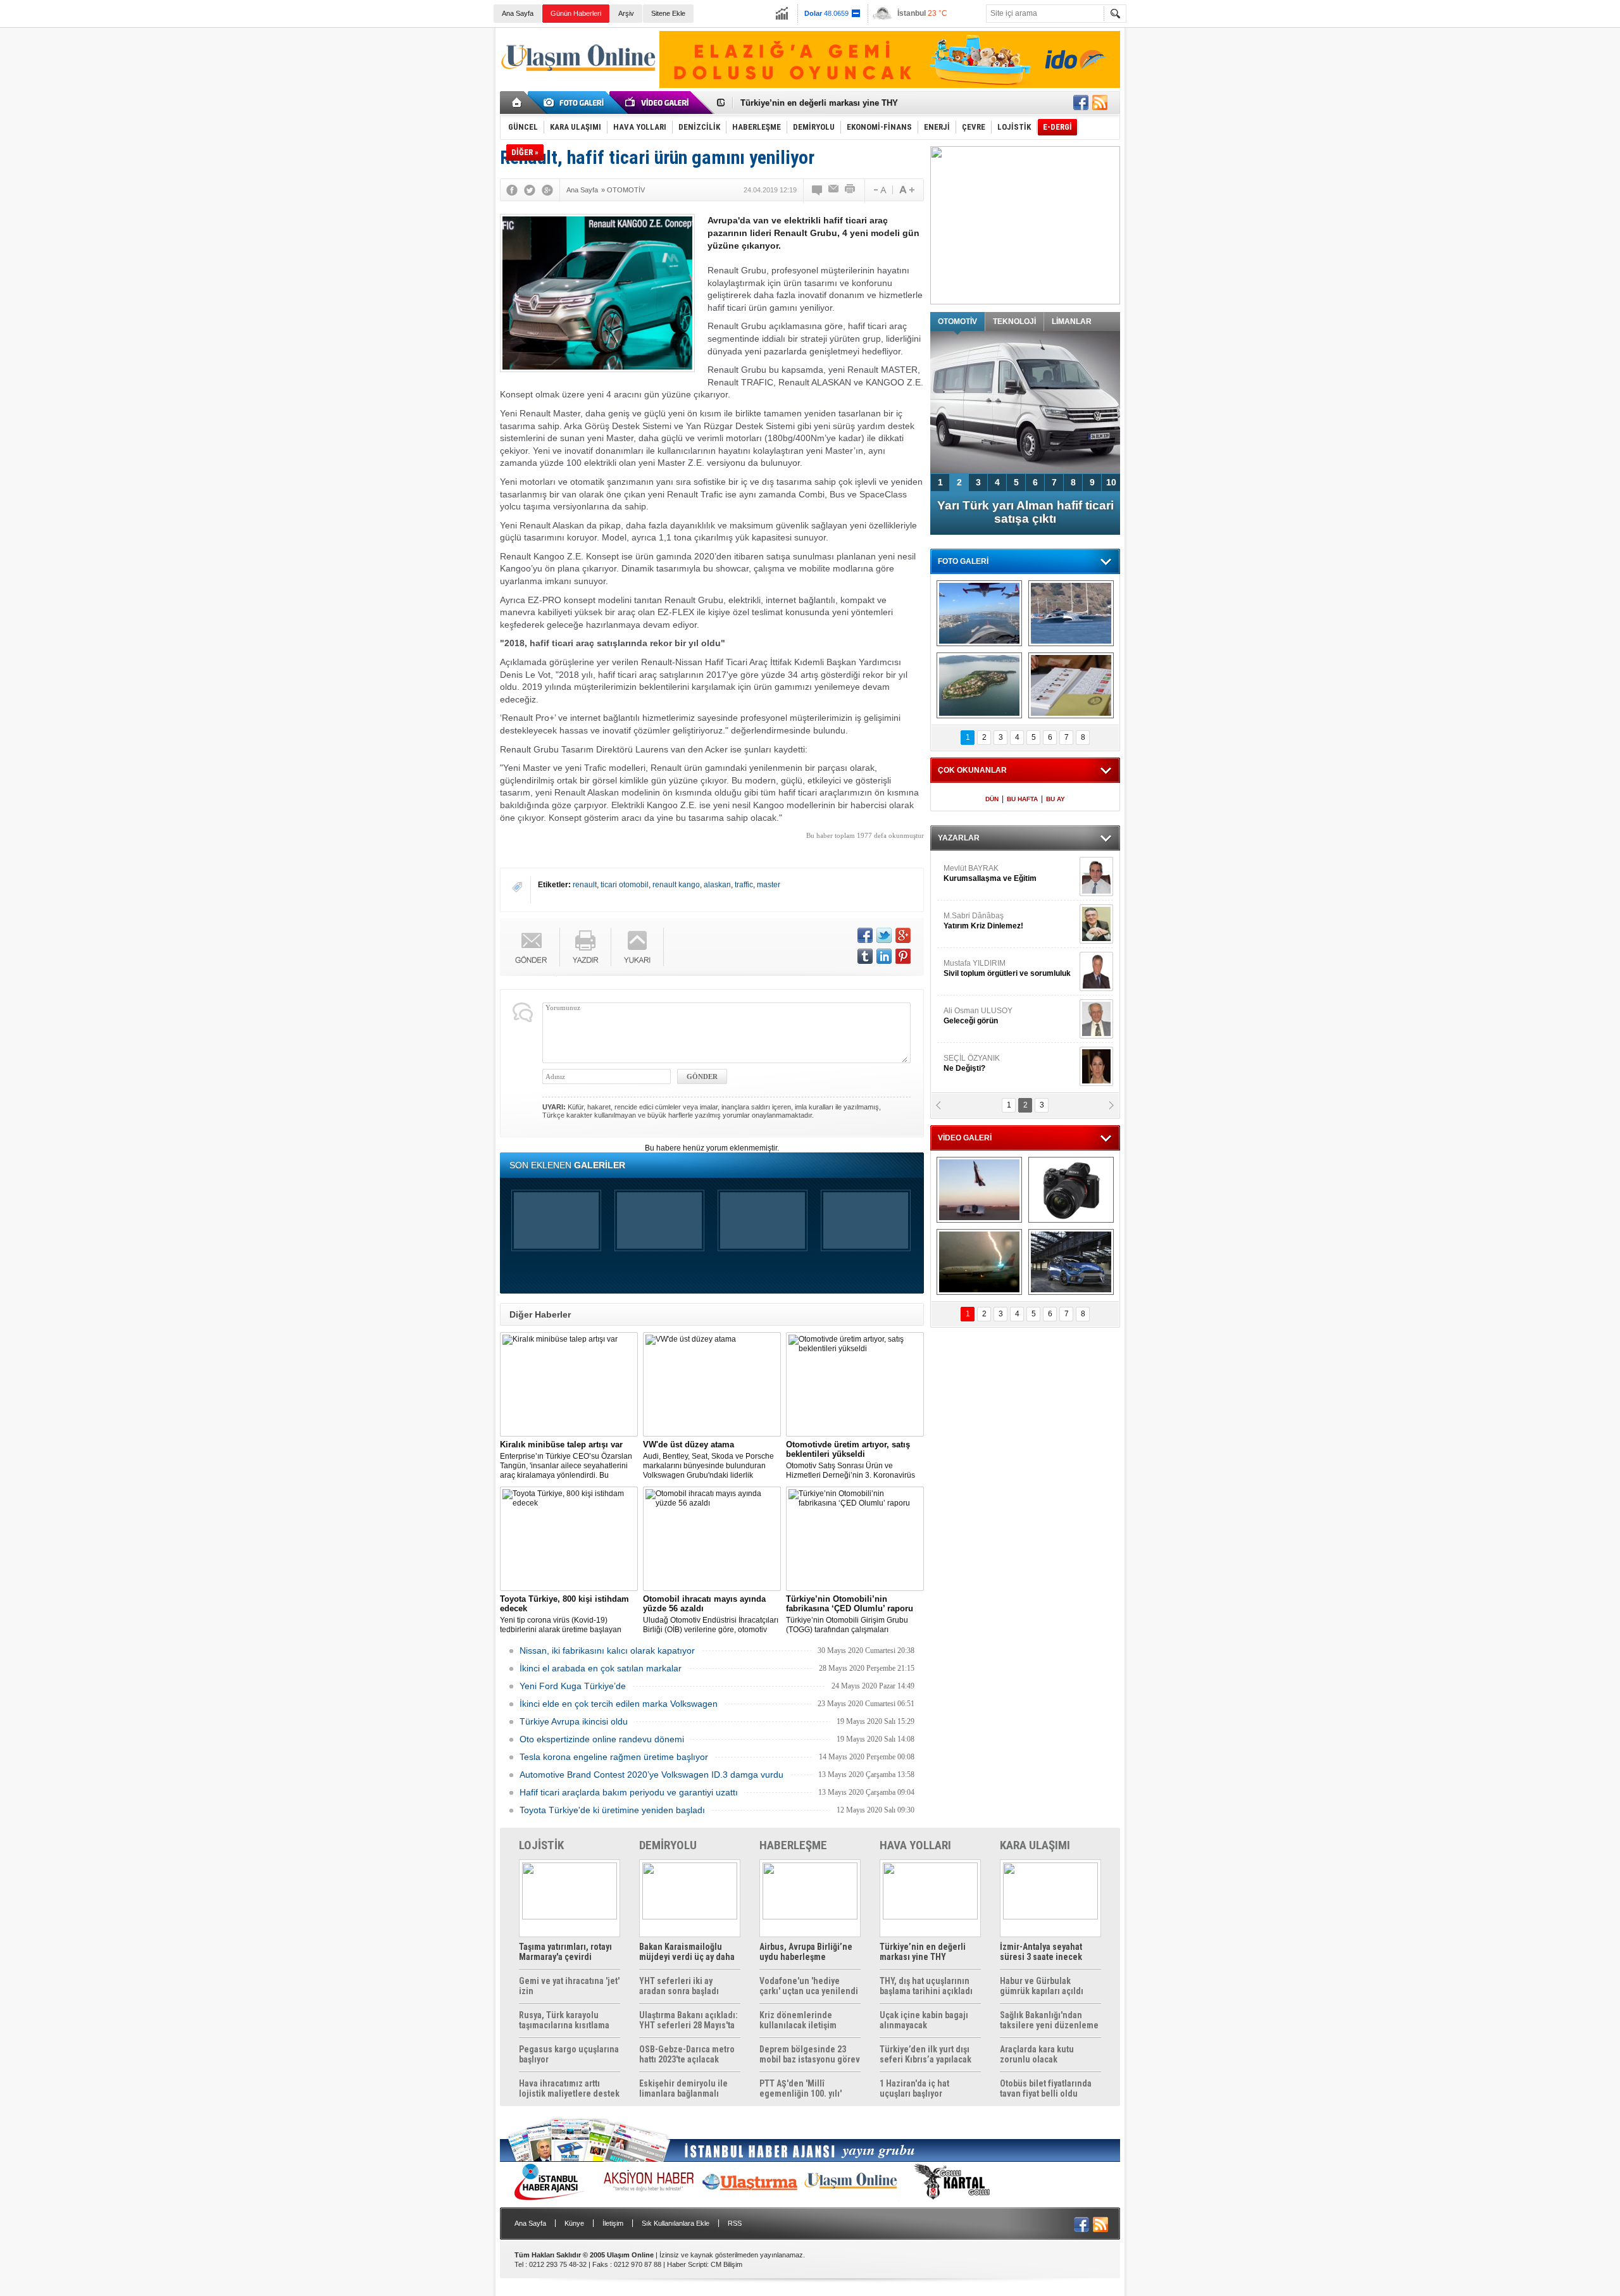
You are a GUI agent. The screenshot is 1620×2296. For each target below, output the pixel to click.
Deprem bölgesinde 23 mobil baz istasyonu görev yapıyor (810, 2054)
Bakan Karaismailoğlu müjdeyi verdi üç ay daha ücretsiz (687, 1952)
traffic (744, 885)
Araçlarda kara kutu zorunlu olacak (1037, 2054)
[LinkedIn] (884, 956)
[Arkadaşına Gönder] (834, 190)
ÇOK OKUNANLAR (972, 770)
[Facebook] (512, 190)
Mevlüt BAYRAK (990, 873)
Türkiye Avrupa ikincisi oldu (574, 1721)
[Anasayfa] (517, 103)
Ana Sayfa (518, 13)
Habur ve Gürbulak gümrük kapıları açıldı (1042, 1986)
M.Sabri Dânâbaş (983, 921)
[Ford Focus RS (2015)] (1071, 1262)
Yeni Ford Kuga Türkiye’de (573, 1686)
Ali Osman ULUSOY (978, 1016)
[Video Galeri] (658, 103)
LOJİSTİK (541, 1845)
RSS (735, 2223)
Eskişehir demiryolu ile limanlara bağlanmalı (683, 2088)
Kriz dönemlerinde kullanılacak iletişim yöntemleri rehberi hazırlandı (798, 2020)
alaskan (717, 885)
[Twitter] (530, 190)
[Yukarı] (638, 947)
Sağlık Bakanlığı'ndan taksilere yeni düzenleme (1049, 2020)
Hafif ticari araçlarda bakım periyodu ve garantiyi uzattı (629, 1792)
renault (585, 885)
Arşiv (626, 13)
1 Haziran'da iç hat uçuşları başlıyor (914, 2088)
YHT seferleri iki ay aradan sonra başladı (679, 1986)
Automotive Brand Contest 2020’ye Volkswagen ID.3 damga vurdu (651, 1775)
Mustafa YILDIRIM (1007, 968)
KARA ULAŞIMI (1035, 1845)
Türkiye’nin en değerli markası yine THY (923, 1952)
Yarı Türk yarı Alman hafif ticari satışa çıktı (1025, 512)
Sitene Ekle (668, 13)
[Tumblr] (865, 956)
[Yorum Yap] (818, 190)
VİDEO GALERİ (965, 1138)
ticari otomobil (625, 885)
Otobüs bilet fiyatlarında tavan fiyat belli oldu (1046, 2088)
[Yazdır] (850, 190)
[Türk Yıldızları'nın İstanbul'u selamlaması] (979, 613)
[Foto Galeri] (576, 103)
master (769, 885)
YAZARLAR (959, 838)
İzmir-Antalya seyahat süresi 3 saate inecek (825, 103)
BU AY (1056, 799)
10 (1111, 482)
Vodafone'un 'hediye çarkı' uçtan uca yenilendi (809, 1986)
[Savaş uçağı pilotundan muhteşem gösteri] (979, 1190)
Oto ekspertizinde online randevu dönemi (602, 1739)
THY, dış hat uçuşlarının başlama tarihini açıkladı (926, 1986)
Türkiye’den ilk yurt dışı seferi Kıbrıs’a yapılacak (925, 2054)
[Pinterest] (903, 956)
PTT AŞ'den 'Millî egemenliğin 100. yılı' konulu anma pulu (801, 2088)
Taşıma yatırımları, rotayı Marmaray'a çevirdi (565, 1952)
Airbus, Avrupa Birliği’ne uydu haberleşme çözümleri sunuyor (806, 1952)
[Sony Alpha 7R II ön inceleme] (1071, 1190)
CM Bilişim (726, 2264)
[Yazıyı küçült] (879, 190)
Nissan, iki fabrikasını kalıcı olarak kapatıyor (607, 1650)
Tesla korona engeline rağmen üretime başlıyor (614, 1757)
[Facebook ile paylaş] (1081, 103)
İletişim (613, 2223)
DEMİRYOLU (668, 1845)
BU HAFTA (1022, 799)
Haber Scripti (687, 2264)
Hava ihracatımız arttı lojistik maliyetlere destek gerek (569, 2088)
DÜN (992, 799)
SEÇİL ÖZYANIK (972, 1063)
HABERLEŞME (793, 1845)
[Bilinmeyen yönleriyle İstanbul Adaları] (979, 685)
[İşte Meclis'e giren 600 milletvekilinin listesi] (1071, 685)
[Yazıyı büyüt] (907, 190)
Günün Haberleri (576, 13)
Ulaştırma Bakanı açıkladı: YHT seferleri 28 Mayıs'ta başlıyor (688, 2020)
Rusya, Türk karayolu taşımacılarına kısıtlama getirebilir (564, 2020)
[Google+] (547, 190)
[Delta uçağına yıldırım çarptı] (979, 1262)
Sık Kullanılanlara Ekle (676, 2223)
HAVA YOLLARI (915, 1845)
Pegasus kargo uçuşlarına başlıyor (569, 2054)
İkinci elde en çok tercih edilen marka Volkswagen (619, 1704)
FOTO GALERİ (963, 561)
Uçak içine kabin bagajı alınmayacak (924, 2020)
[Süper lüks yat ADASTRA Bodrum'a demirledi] (1071, 613)
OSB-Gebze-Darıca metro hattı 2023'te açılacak (687, 2054)
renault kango (676, 885)
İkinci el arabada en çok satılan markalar (601, 1668)
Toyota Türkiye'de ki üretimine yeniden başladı (612, 1810)
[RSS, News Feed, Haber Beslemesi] (1100, 103)
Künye (574, 2223)
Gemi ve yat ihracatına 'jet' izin (569, 1986)
